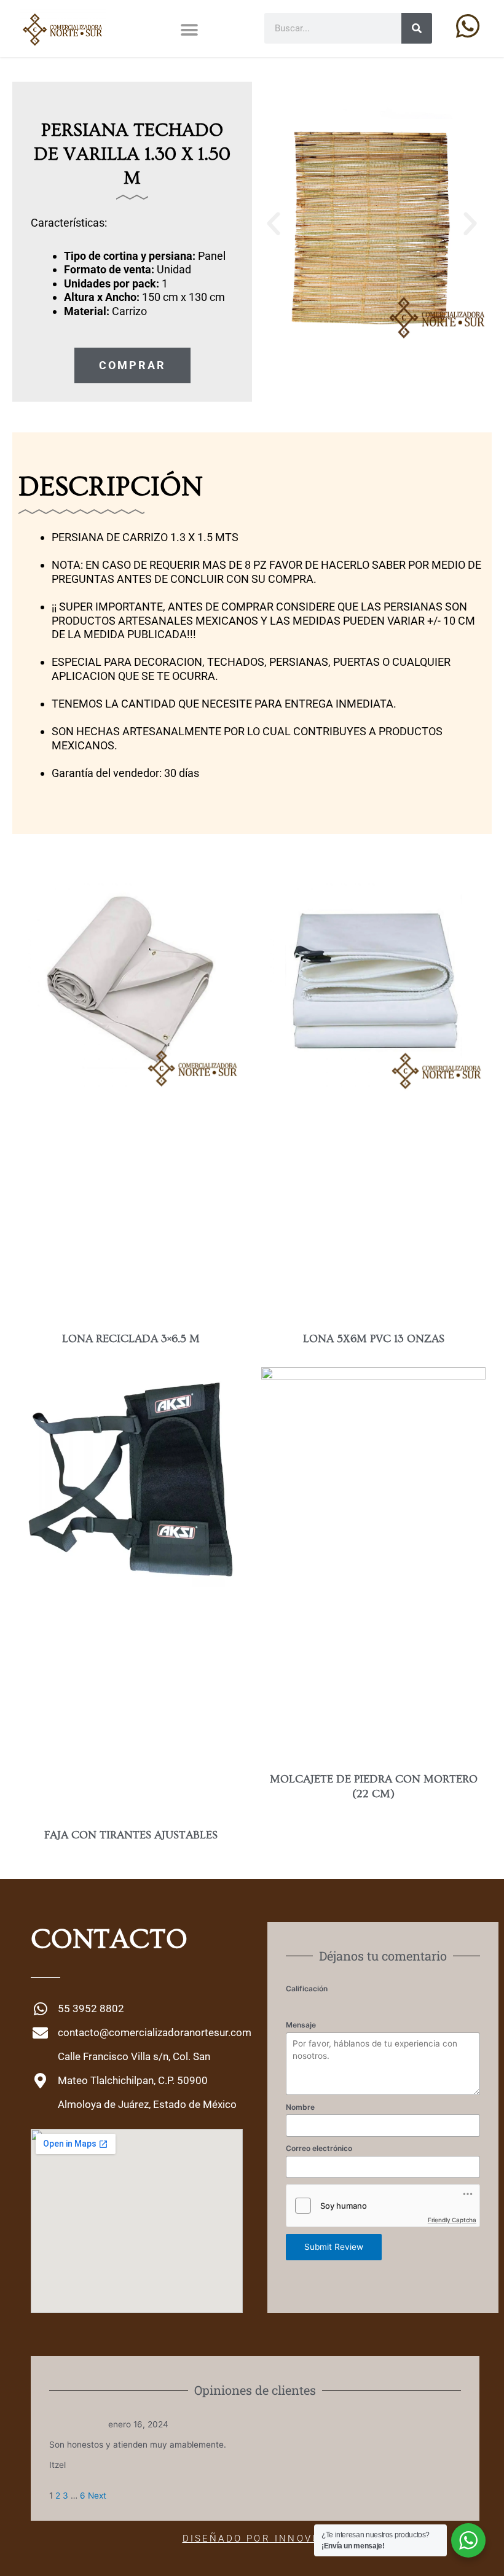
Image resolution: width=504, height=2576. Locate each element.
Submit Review (334, 2247)
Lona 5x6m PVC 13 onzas (374, 1339)
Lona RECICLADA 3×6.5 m (131, 1339)
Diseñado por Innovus (255, 2539)
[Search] (417, 28)
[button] (189, 30)
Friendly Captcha (452, 2220)
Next (97, 2496)
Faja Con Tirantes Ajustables (131, 1835)
